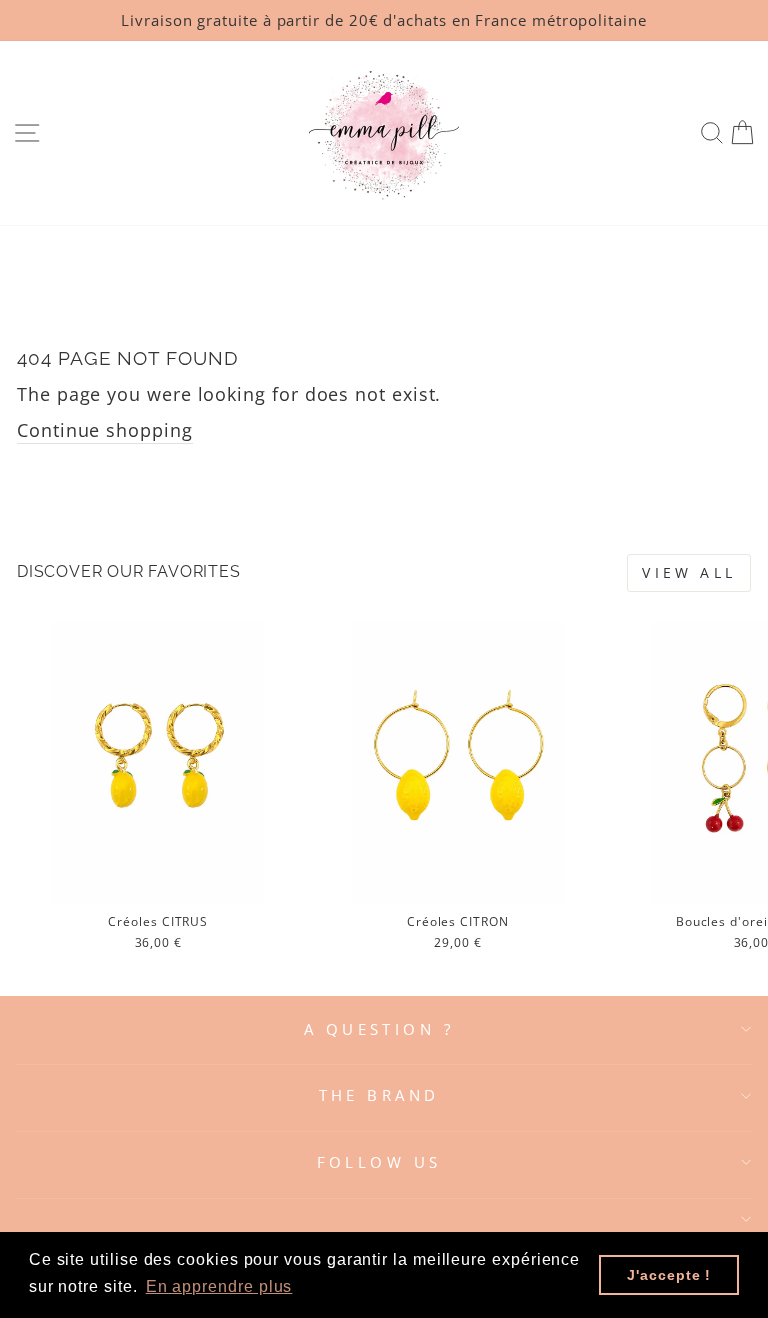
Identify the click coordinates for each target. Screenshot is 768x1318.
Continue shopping (105, 429)
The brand (379, 1095)
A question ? (379, 1029)
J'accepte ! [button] (669, 1275)
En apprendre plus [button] (219, 1286)
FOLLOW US (379, 1162)
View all (689, 572)
